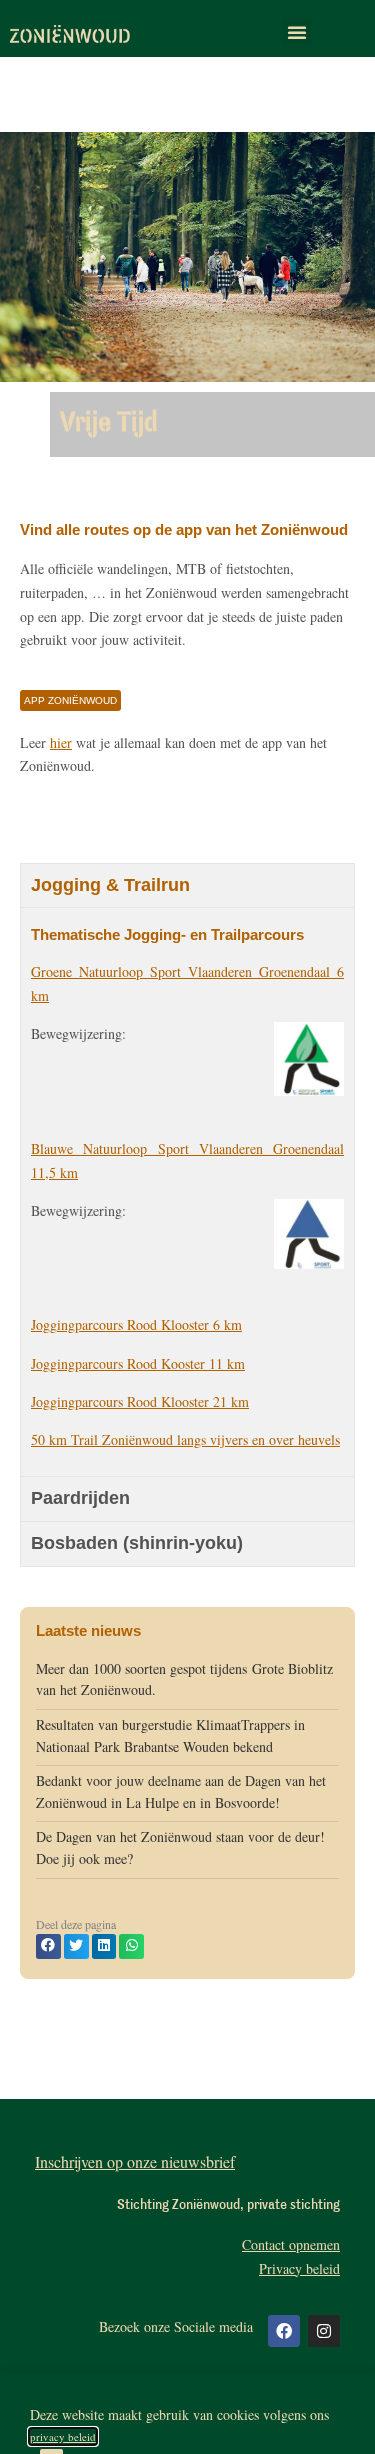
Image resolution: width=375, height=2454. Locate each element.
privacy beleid (63, 2436)
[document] (187, 1227)
